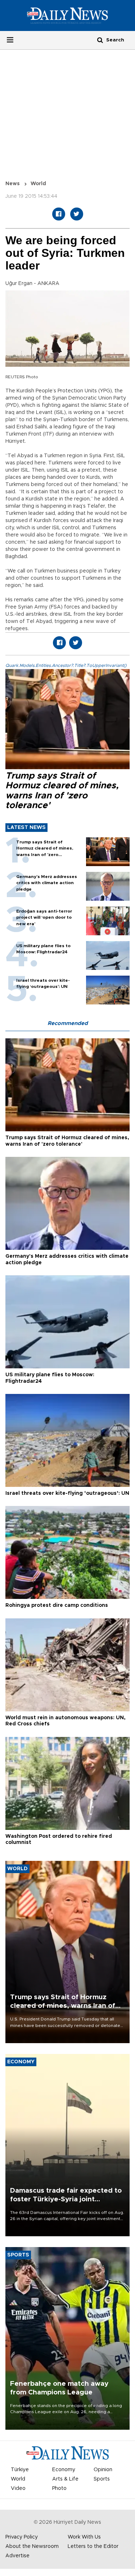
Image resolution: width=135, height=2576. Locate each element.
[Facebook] (59, 214)
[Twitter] (77, 214)
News (13, 184)
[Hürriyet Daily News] (67, 15)
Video (18, 2488)
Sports (102, 2479)
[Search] (100, 40)
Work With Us (84, 2537)
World (38, 184)
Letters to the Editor (93, 2546)
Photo (59, 2488)
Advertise (17, 2556)
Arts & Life (65, 2479)
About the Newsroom (32, 2546)
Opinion (103, 2470)
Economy (64, 2470)
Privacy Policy (22, 2537)
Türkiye (20, 2470)
